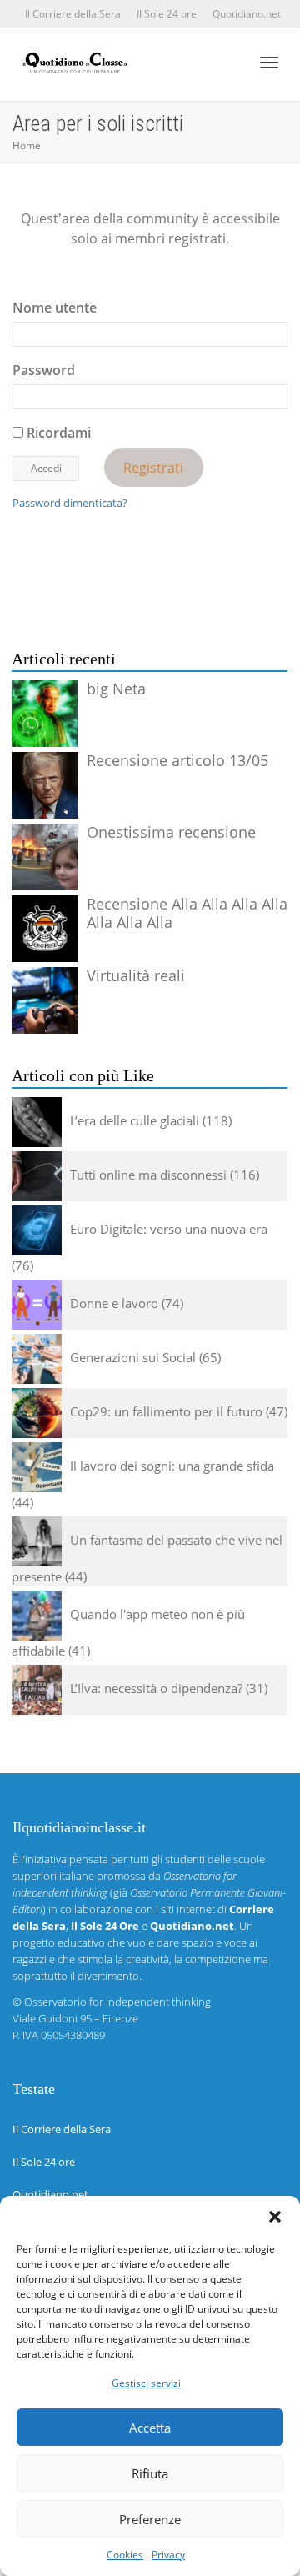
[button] (275, 2217)
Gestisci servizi (146, 2383)
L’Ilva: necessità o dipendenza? (156, 1688)
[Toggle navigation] (269, 63)
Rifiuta (150, 2473)
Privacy (168, 2555)
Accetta (150, 2428)
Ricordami (57, 433)
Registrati (153, 467)
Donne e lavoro (114, 1303)
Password (44, 370)
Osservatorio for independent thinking (117, 2002)
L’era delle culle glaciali (135, 1120)
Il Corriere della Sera (73, 14)
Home (27, 145)
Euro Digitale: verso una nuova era (169, 1229)
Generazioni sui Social (133, 1357)
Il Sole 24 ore (167, 14)
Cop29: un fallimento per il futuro (166, 1411)
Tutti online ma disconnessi (148, 1175)
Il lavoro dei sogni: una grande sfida (172, 1466)
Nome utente (55, 308)
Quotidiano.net (247, 14)
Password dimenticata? (70, 503)
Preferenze (150, 2519)
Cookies (125, 2555)
